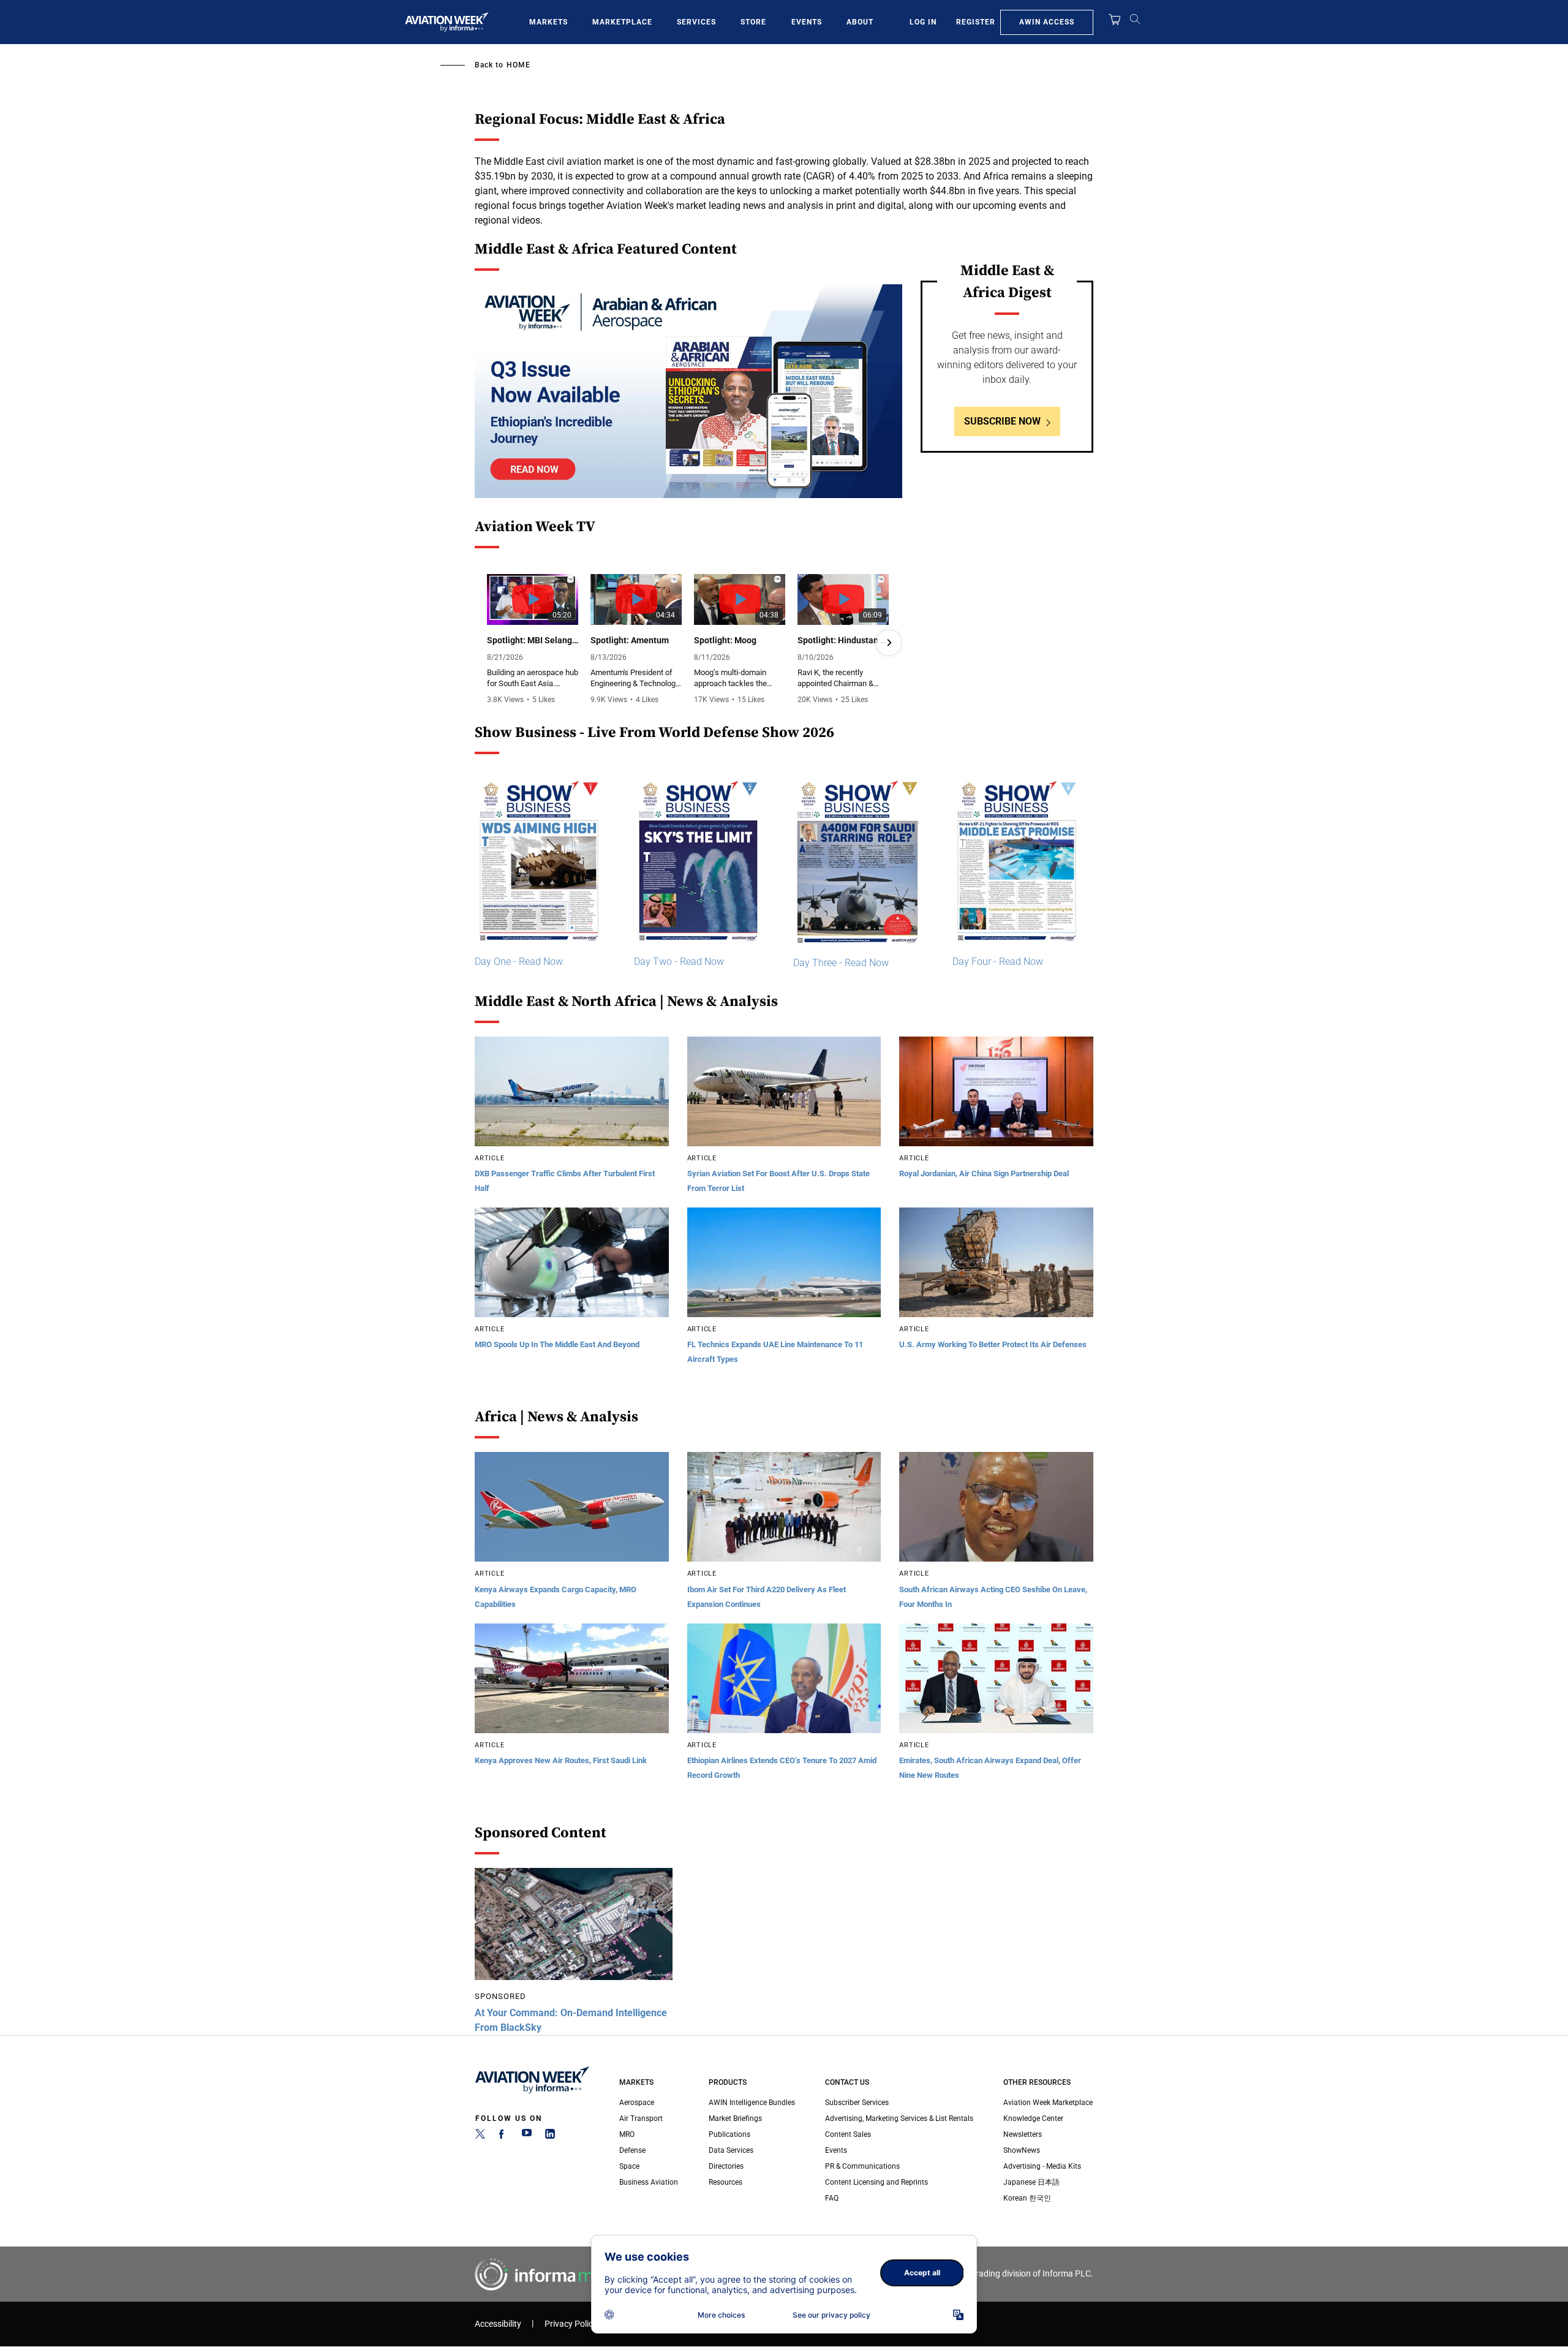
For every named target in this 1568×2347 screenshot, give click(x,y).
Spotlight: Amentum (630, 640)
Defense (632, 2150)
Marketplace (622, 22)
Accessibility (498, 2324)
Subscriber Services (857, 2103)
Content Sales (848, 2134)
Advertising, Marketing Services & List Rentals (899, 2118)
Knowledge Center (1033, 2118)
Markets (548, 22)
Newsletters (1023, 2134)
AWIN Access (1047, 22)
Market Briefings (735, 2118)
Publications (729, 2134)
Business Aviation (649, 2182)
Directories (726, 2166)
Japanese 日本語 (1031, 2182)
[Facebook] (503, 2136)
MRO (627, 2134)
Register (976, 22)
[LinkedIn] (550, 2136)
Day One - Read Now (519, 962)
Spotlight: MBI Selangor (533, 640)
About (860, 22)
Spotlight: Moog (725, 640)
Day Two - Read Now (679, 962)
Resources (726, 2182)
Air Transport (641, 2118)
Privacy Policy (571, 2324)
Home (518, 65)
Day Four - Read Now (998, 962)
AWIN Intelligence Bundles (752, 2103)
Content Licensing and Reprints (876, 2182)
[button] (488, 643)
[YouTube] (527, 2136)
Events (807, 22)
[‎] (688, 391)
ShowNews (1022, 2150)
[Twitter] (480, 2136)
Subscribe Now (1002, 421)
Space (629, 2166)
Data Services (731, 2150)
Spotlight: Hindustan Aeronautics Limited (843, 640)
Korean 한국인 (1027, 2198)
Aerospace (637, 2103)
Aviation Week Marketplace (1048, 2103)
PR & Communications (862, 2166)
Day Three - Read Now (841, 963)
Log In (923, 22)
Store (753, 22)
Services (696, 22)
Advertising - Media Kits (1042, 2166)
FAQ (832, 2198)
